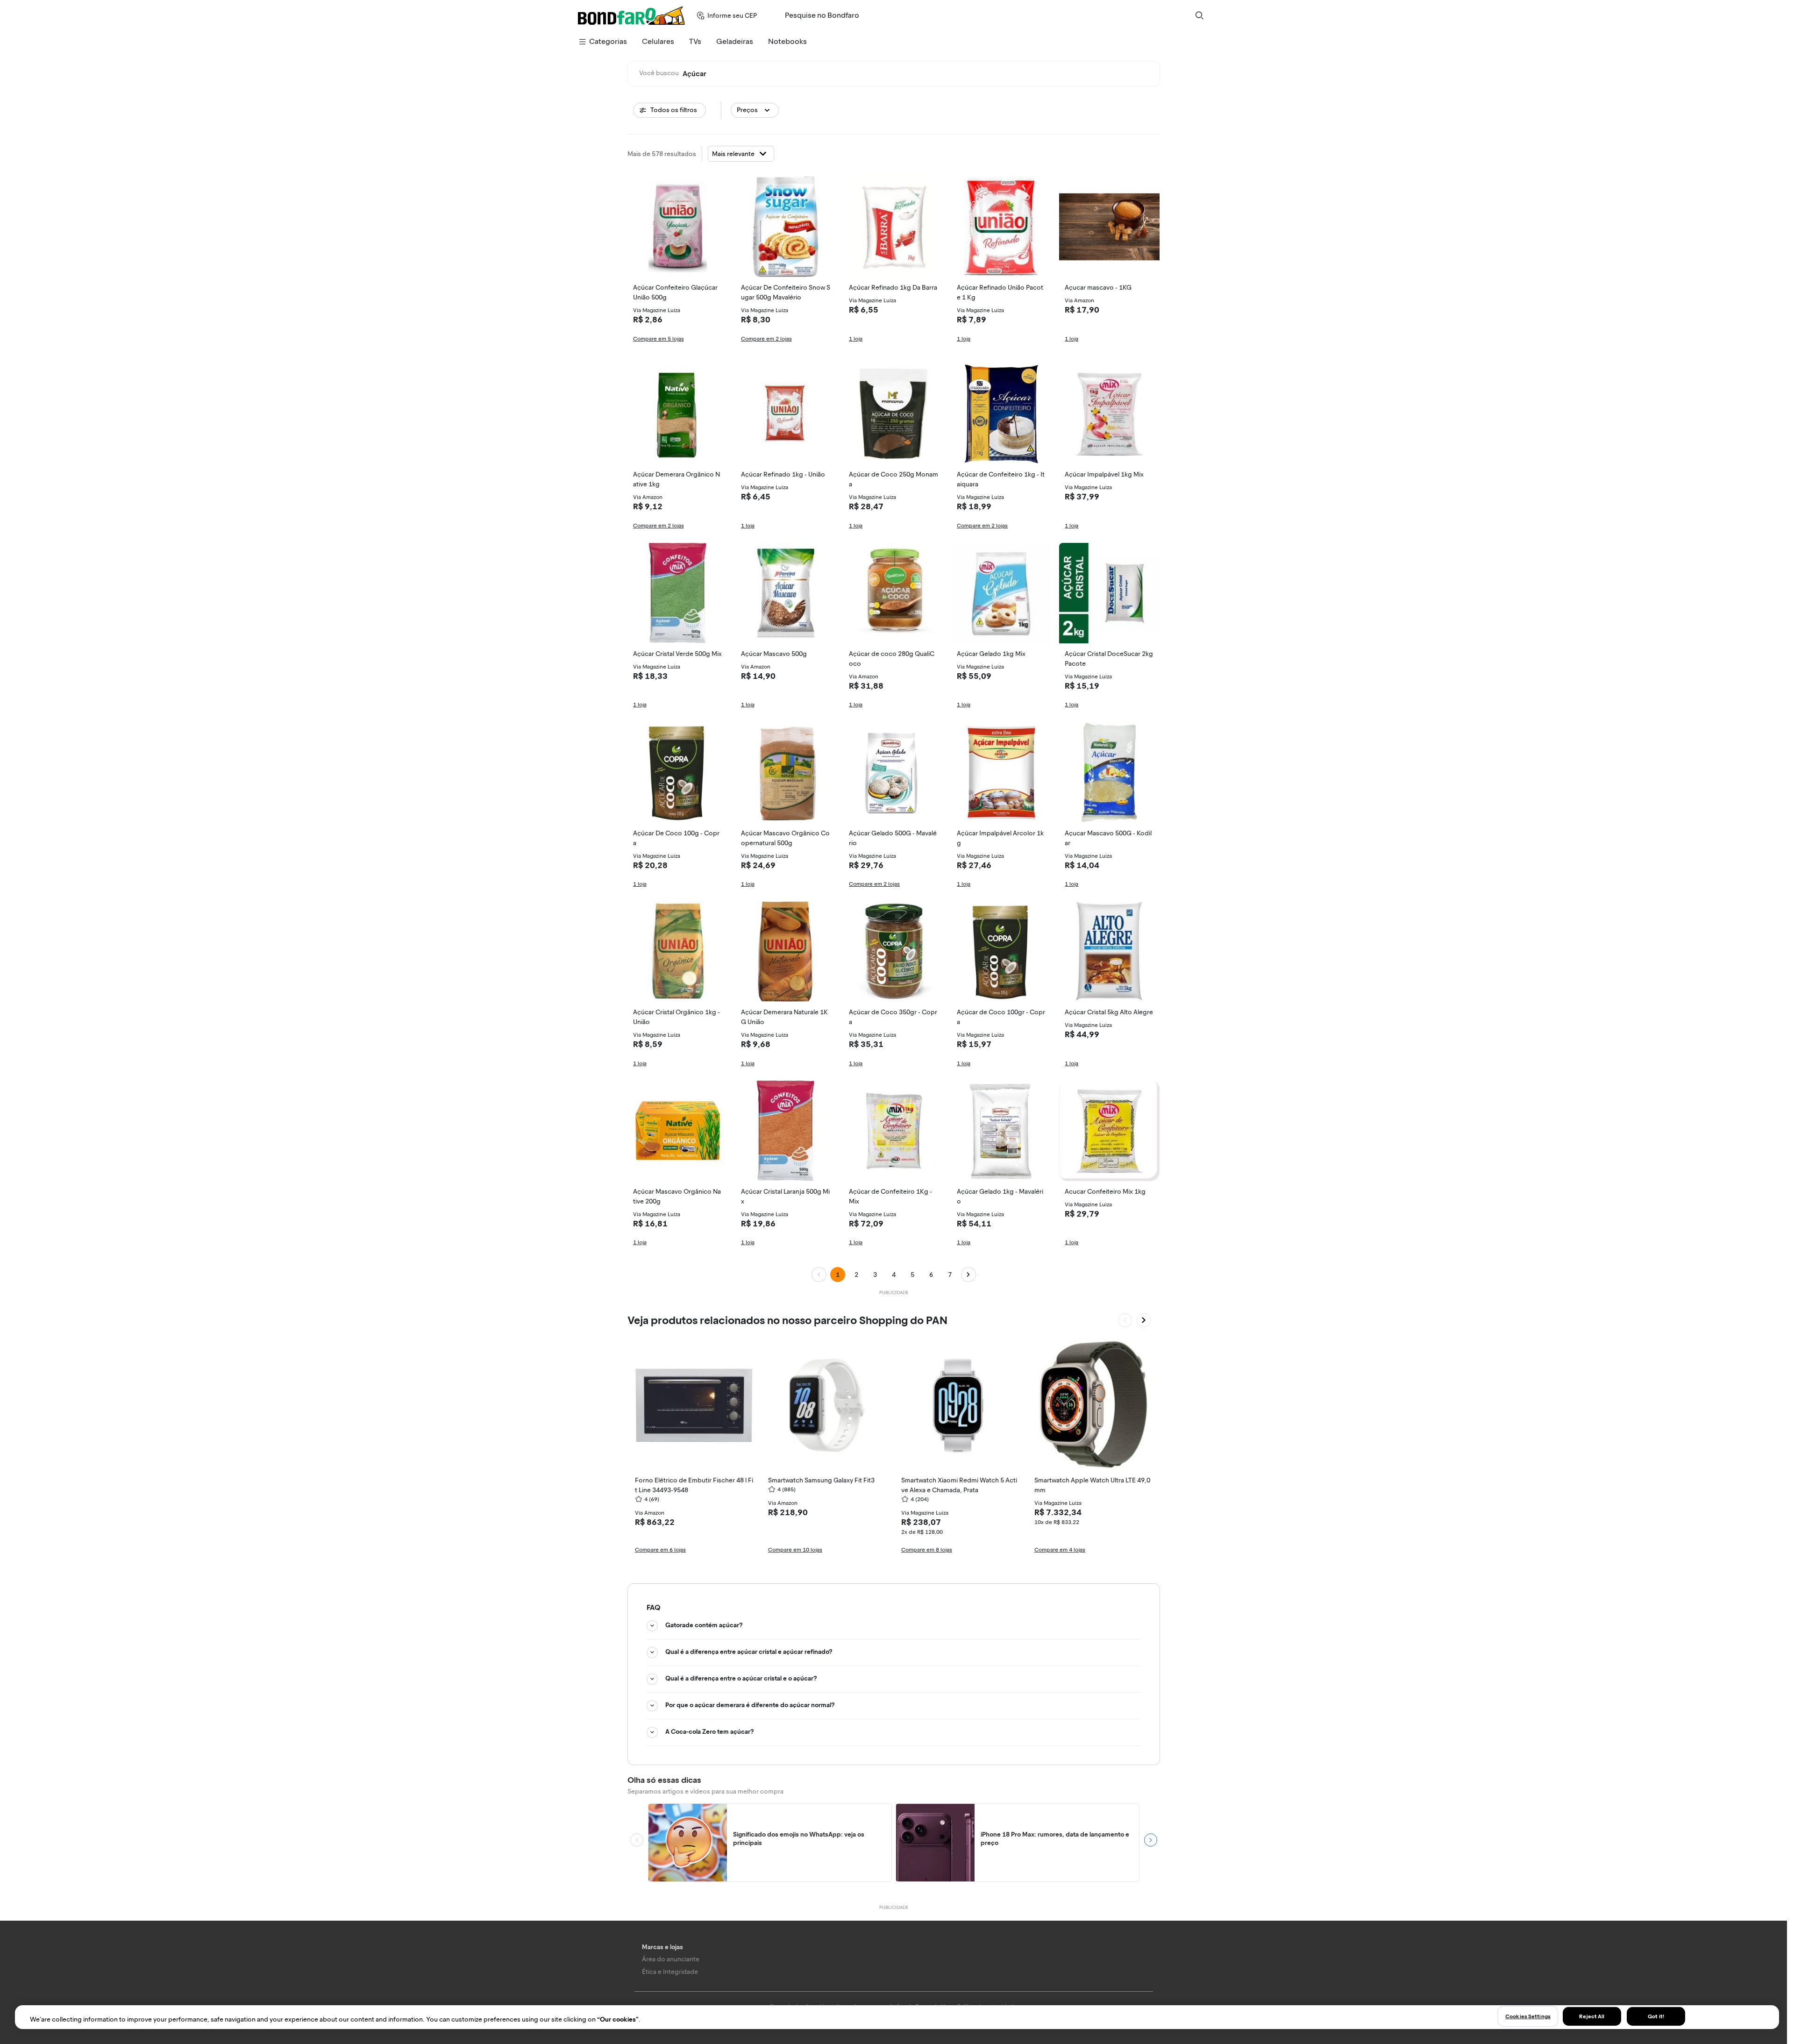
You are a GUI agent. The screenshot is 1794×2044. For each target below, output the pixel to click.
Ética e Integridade (670, 1972)
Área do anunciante (671, 1959)
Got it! (1656, 2016)
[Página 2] (968, 1275)
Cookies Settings (1528, 2016)
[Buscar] (1199, 15)
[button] (755, 110)
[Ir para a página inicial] (631, 15)
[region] (897, 2017)
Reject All (1592, 2016)
